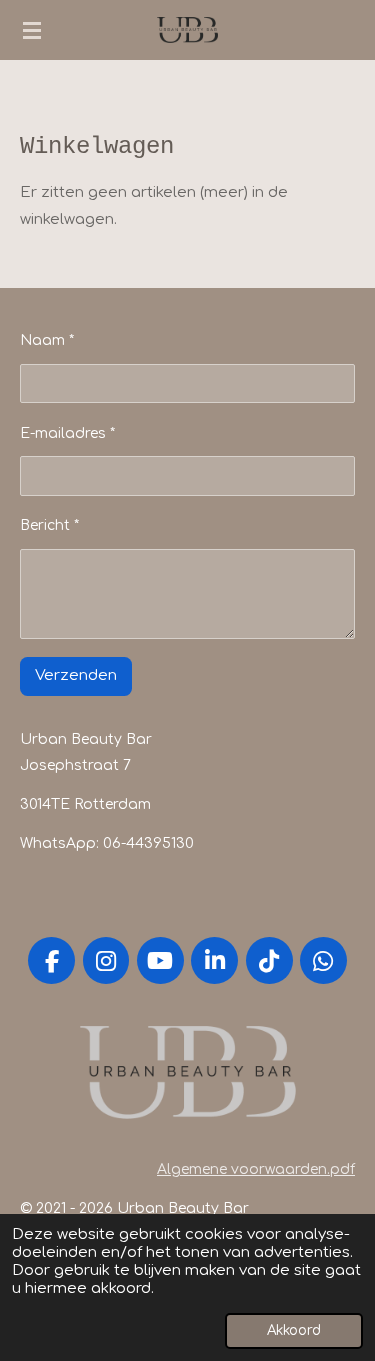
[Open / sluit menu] (32, 30)
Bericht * (49, 525)
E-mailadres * (67, 433)
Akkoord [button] (294, 1330)
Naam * (47, 340)
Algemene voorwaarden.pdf (256, 1169)
